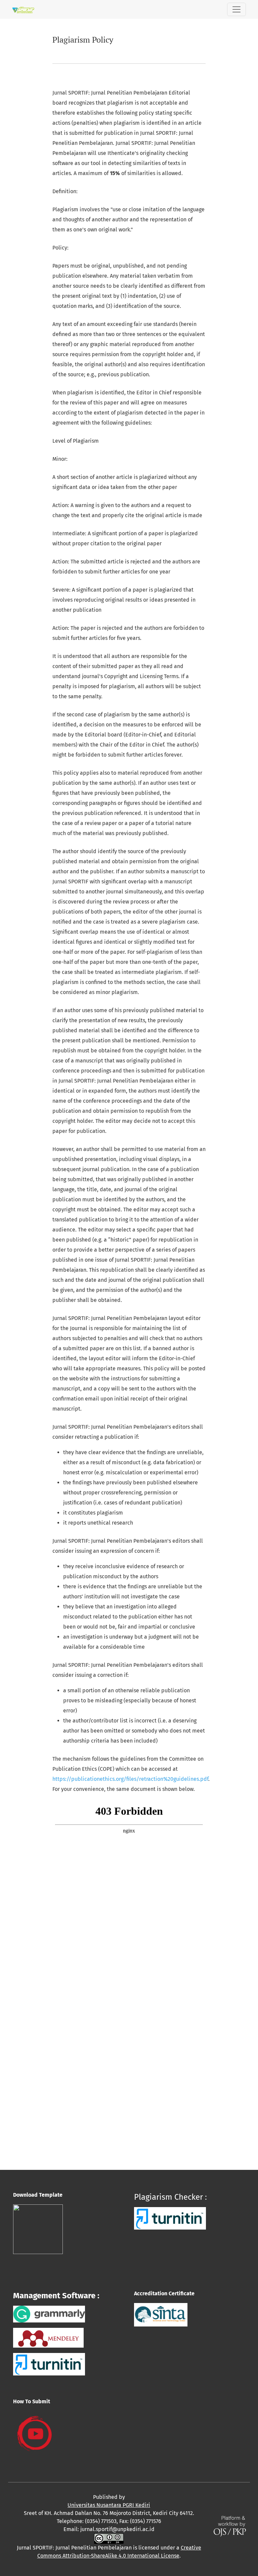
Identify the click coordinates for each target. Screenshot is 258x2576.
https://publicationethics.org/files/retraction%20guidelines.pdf (130, 1779)
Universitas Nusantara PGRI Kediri (109, 2505)
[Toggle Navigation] (236, 9)
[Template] (38, 2229)
